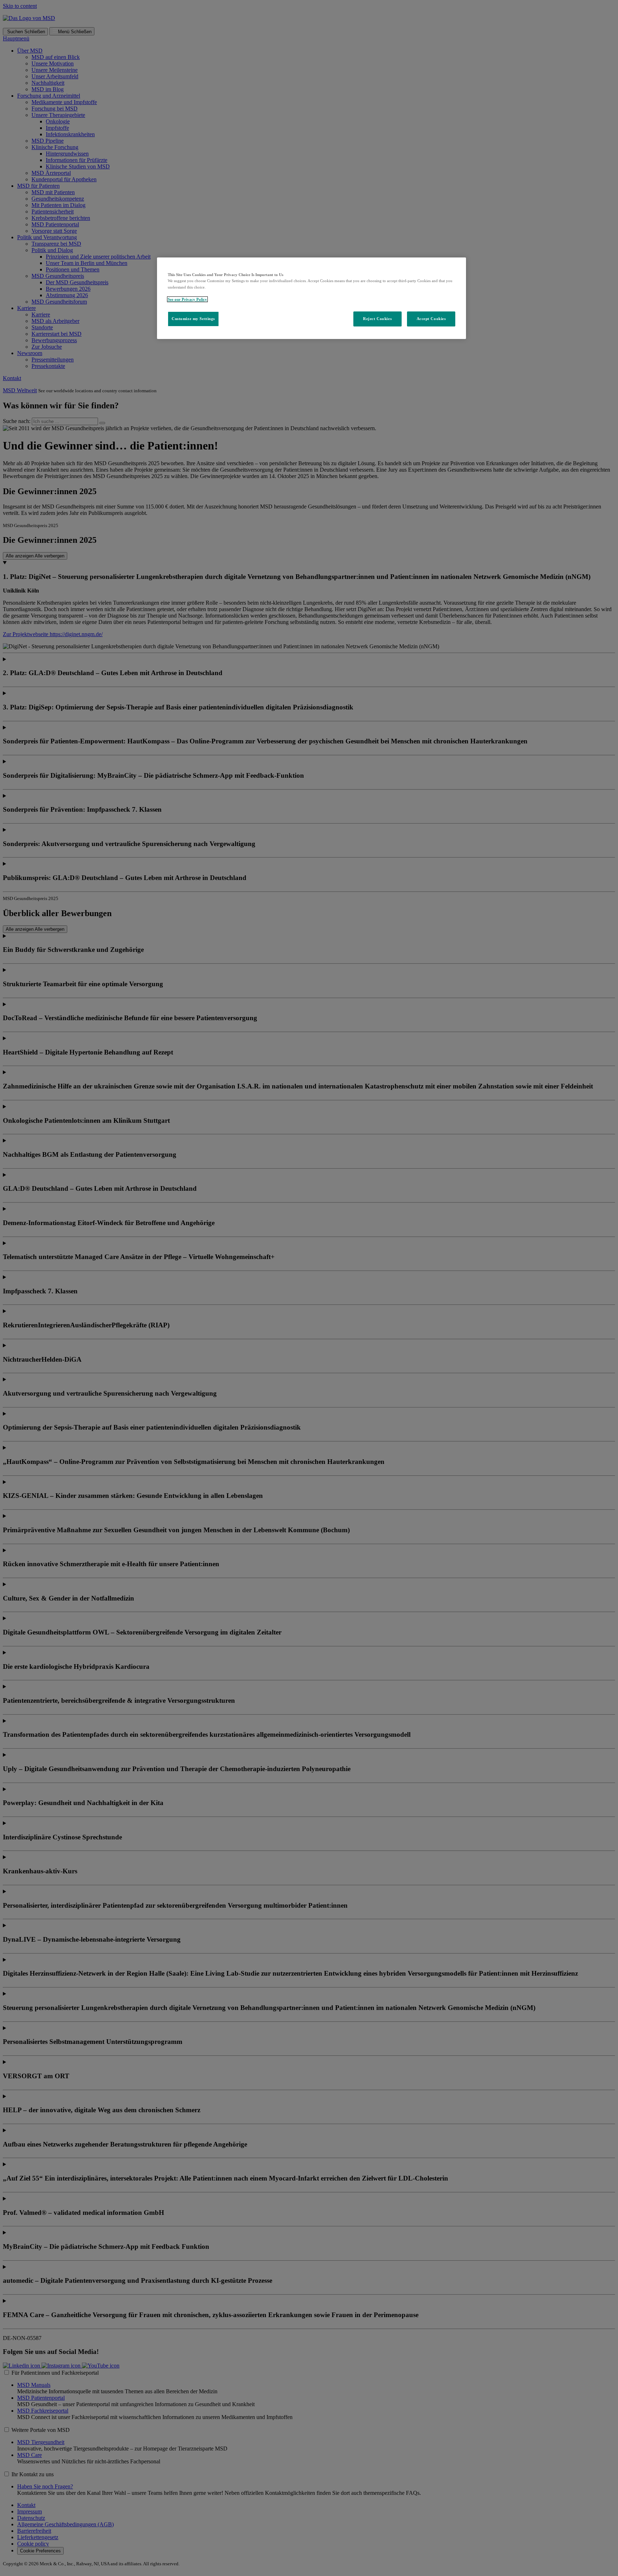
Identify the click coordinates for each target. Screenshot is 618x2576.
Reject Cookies (377, 319)
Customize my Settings (193, 319)
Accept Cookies (431, 319)
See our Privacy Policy (187, 299)
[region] (312, 298)
